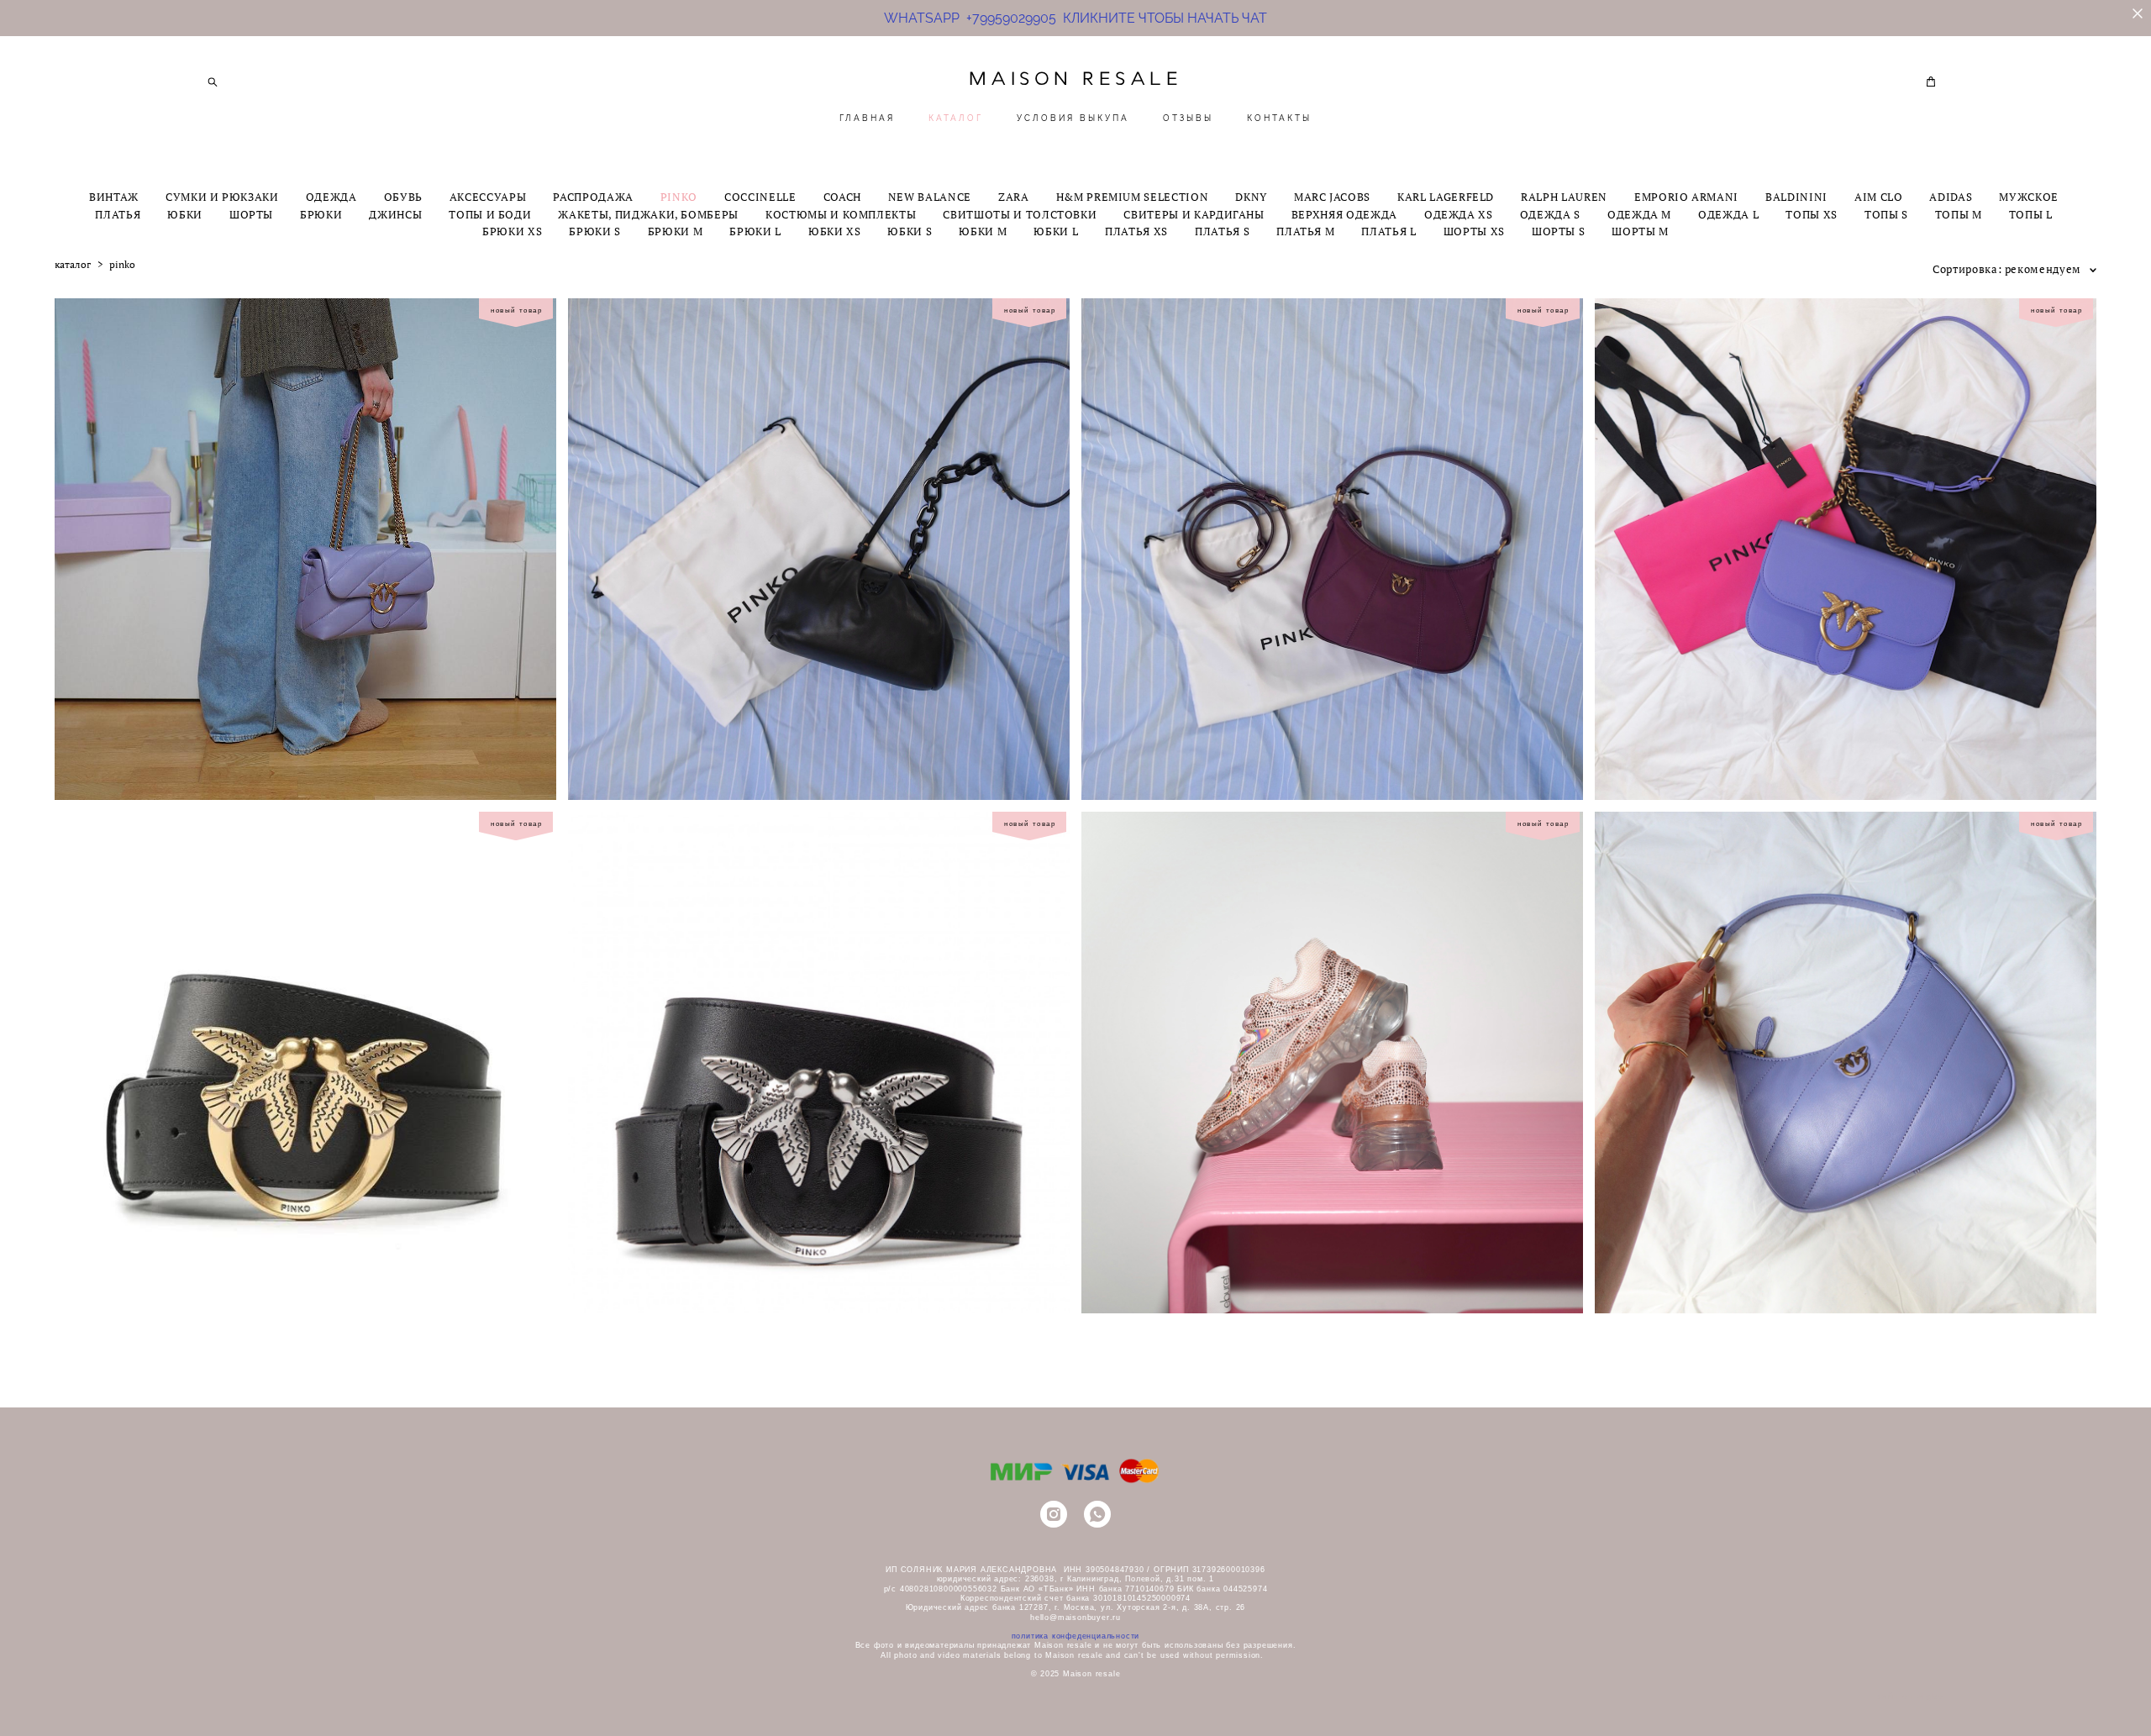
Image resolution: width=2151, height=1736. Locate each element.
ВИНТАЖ (114, 197)
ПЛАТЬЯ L (1388, 231)
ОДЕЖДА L (1728, 215)
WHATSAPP (925, 18)
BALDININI (1796, 197)
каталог (73, 265)
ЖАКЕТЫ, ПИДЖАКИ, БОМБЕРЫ (648, 215)
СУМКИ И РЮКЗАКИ (222, 197)
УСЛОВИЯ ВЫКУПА (1073, 118)
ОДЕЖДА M (1639, 215)
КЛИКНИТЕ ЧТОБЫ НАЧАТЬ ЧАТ (1162, 18)
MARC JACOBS (1332, 197)
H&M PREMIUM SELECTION (1133, 197)
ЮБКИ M (983, 231)
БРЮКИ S (595, 231)
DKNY (1251, 197)
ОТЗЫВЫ (1188, 118)
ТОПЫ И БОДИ (490, 215)
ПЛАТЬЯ (118, 215)
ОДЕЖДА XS (1459, 215)
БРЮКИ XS (512, 231)
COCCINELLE (760, 197)
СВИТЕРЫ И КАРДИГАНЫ (1194, 215)
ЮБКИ (185, 215)
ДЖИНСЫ (395, 215)
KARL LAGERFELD (1446, 197)
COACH (842, 197)
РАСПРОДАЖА (593, 197)
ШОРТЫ (251, 215)
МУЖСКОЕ (2029, 197)
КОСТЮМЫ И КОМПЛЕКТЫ (841, 215)
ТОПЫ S (1886, 215)
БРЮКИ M (676, 231)
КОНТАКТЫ (1279, 118)
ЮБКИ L (1056, 231)
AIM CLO (1879, 197)
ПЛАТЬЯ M (1305, 231)
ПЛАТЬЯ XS (1136, 231)
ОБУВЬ (403, 197)
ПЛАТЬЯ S (1222, 231)
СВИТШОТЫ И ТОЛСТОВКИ (1020, 215)
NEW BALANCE (930, 197)
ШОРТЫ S (1559, 231)
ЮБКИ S (910, 231)
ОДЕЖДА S (1550, 215)
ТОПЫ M (1959, 215)
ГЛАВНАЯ (867, 118)
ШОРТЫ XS (1474, 231)
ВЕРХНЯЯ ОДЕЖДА (1344, 215)
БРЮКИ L (755, 231)
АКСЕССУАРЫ (488, 197)
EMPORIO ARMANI (1686, 197)
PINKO (679, 197)
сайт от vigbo (1910, 1697)
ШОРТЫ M (1640, 231)
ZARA (1014, 197)
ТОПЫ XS (1812, 215)
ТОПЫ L (2031, 215)
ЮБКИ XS (835, 231)
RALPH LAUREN (1564, 197)
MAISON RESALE (1076, 79)
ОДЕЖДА (331, 197)
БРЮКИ (321, 215)
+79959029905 (1011, 18)
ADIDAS (1951, 197)
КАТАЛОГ (956, 118)
